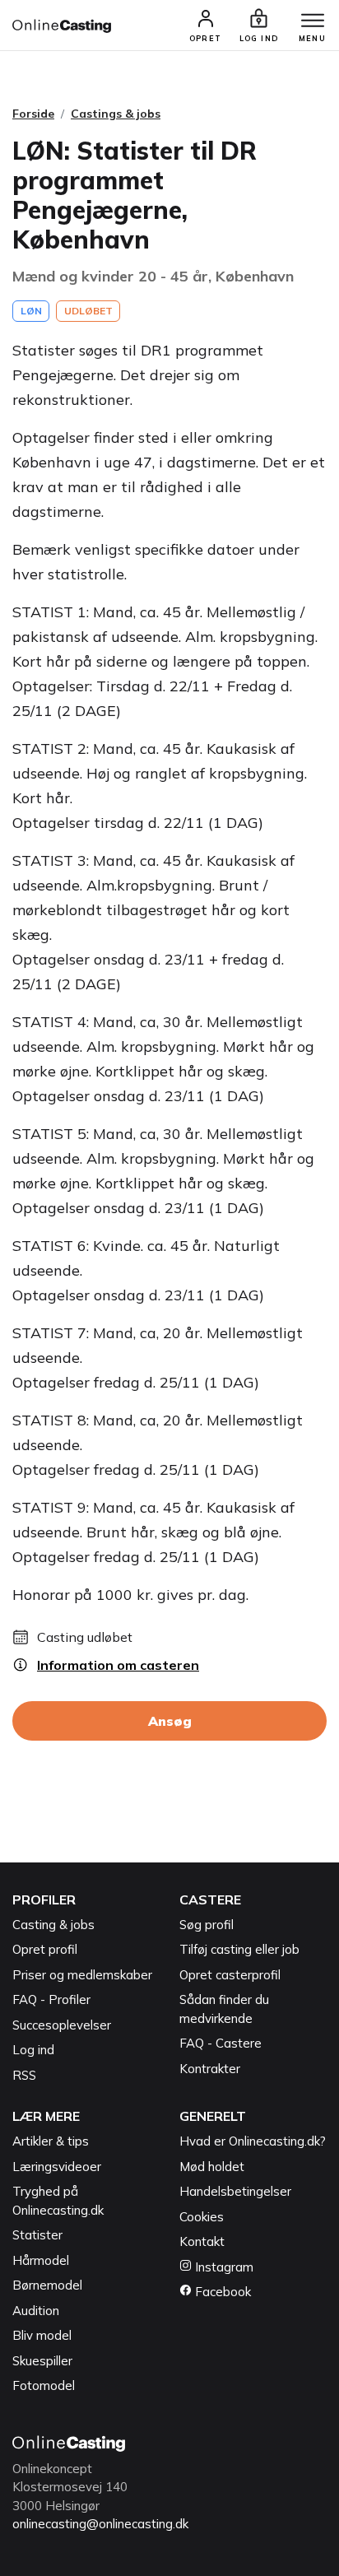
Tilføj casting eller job (239, 1949)
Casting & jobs (53, 1925)
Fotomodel (44, 2385)
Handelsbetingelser (235, 2191)
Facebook (221, 2292)
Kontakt (202, 2241)
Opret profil (45, 1949)
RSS (24, 2075)
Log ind (33, 2050)
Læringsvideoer (57, 2167)
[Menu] (313, 21)
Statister (37, 2235)
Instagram (223, 2267)
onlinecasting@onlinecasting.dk (100, 2524)
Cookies (202, 2217)
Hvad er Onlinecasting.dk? (253, 2141)
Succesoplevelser (62, 2025)
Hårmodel (41, 2260)
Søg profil (207, 1925)
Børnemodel (47, 2285)
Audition (36, 2311)
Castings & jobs (116, 114)
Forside (33, 114)
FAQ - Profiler (51, 1999)
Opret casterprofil (230, 1975)
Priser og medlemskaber (82, 1975)
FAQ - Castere (221, 2043)
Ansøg (170, 1721)
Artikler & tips (51, 2141)
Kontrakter (210, 2069)
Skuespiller (42, 2361)
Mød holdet (212, 2167)
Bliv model (42, 2335)
